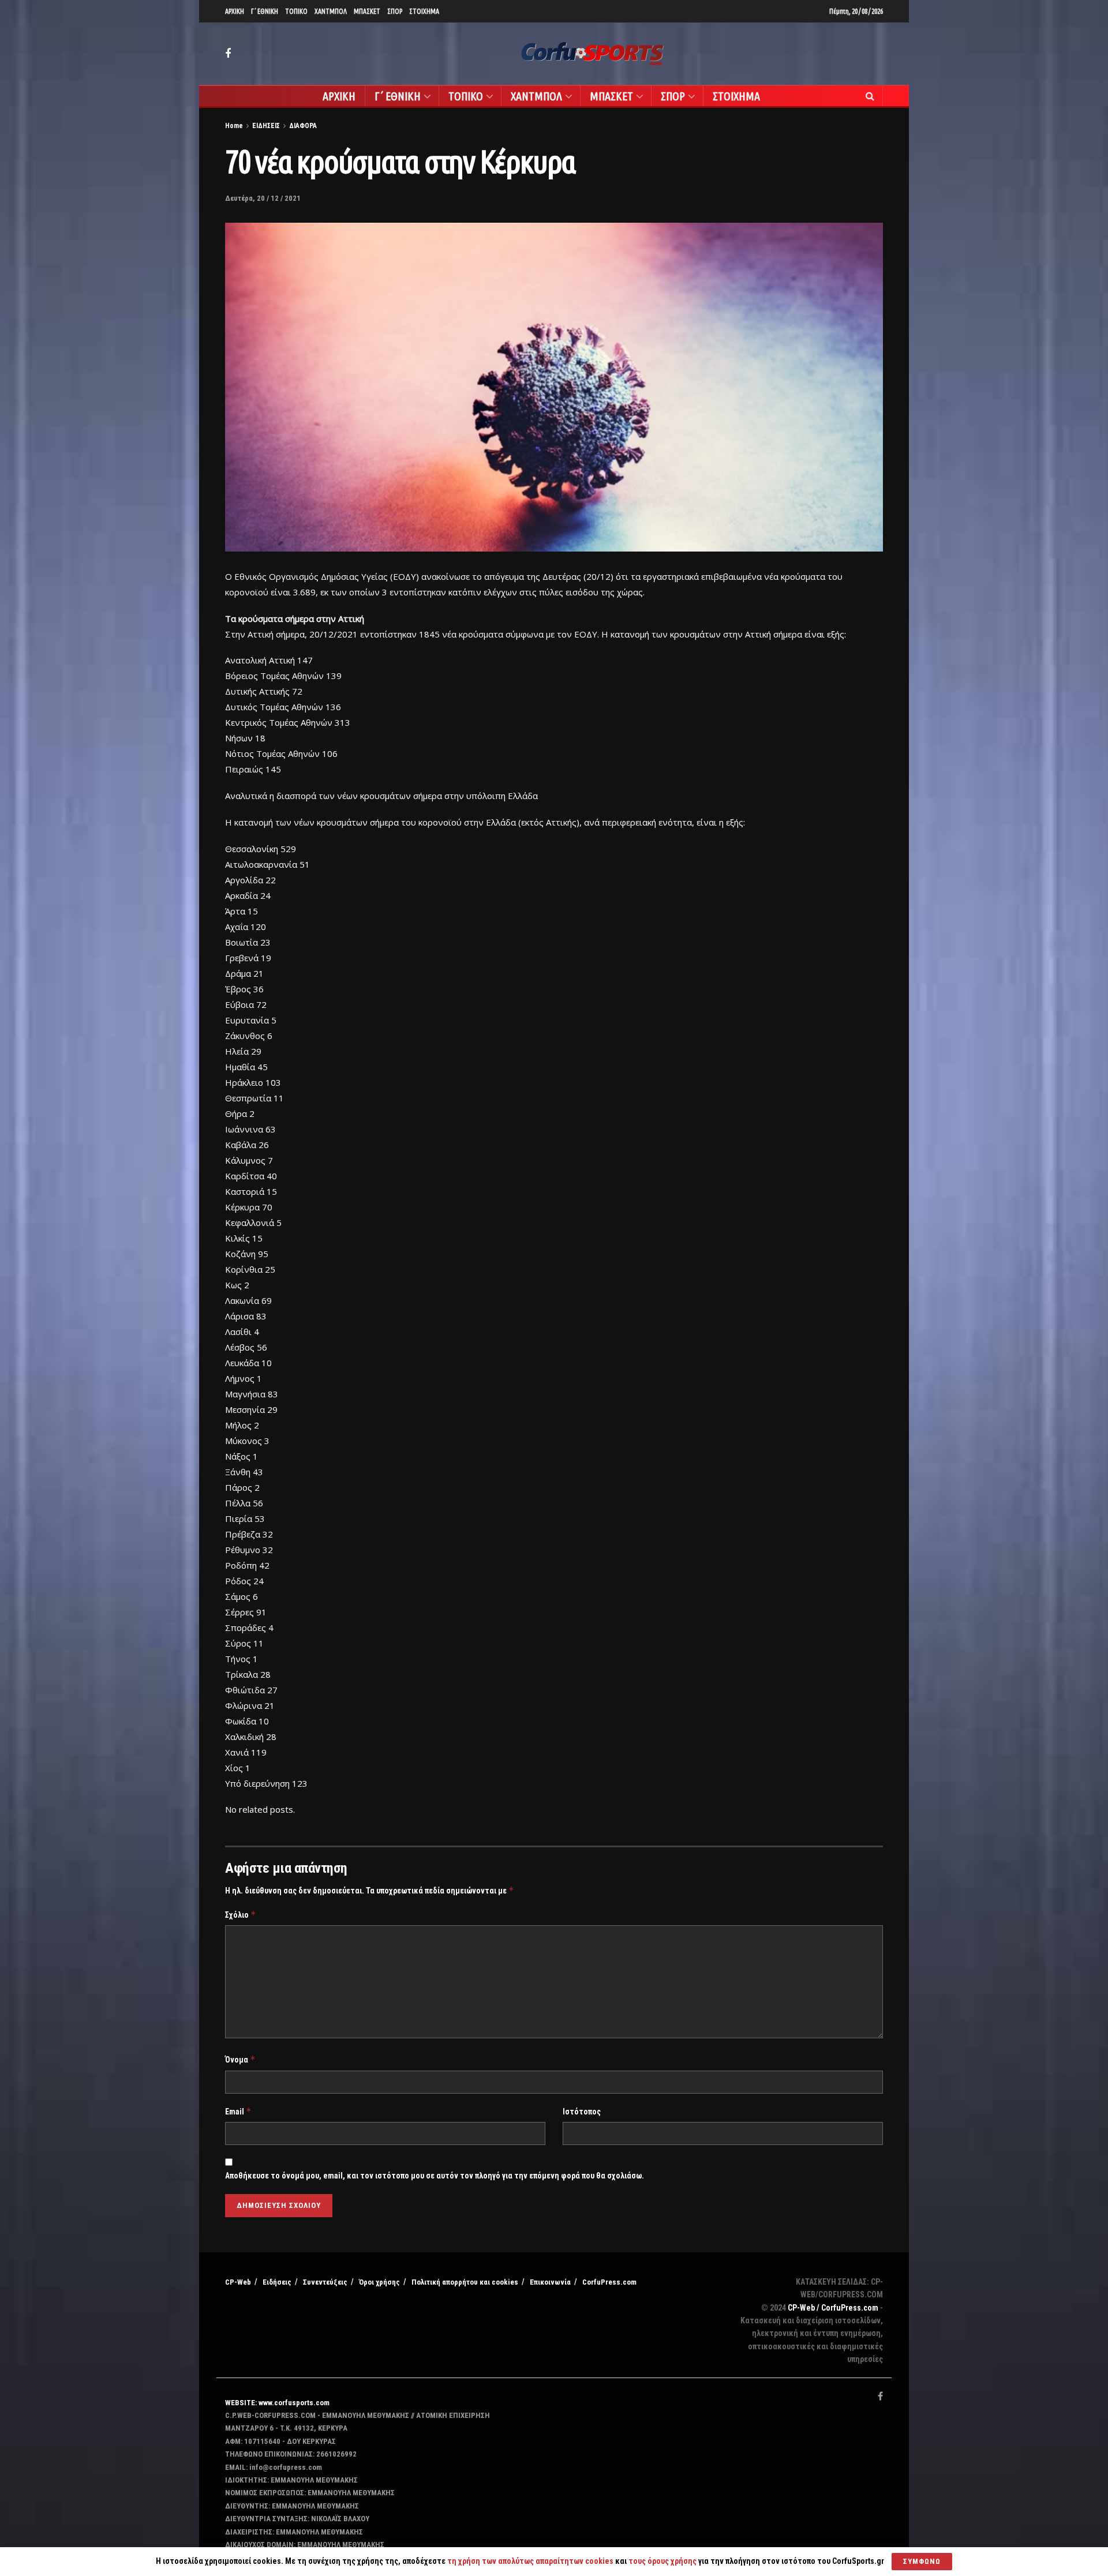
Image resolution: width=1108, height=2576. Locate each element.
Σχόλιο (241, 1915)
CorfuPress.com (609, 2282)
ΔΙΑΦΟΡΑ (303, 126)
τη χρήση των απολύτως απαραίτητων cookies (530, 2561)
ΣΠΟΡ (395, 11)
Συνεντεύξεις (325, 2282)
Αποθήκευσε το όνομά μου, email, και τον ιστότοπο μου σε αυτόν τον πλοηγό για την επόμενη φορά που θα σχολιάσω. (435, 2176)
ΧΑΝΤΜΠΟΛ (331, 11)
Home (234, 126)
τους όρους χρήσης (663, 2561)
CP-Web (238, 2282)
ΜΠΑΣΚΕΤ (367, 11)
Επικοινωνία (550, 2282)
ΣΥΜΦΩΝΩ (922, 2561)
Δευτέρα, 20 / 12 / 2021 (263, 198)
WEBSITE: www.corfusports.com (277, 2403)
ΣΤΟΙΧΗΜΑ (424, 11)
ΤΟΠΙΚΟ (296, 11)
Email (238, 2111)
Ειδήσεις (277, 2282)
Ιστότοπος (582, 2112)
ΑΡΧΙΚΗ (235, 11)
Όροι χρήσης (379, 2282)
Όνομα (240, 2059)
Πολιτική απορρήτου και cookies (465, 2282)
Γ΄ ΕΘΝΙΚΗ (265, 11)
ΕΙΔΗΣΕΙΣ (266, 126)
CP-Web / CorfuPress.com (833, 2308)
